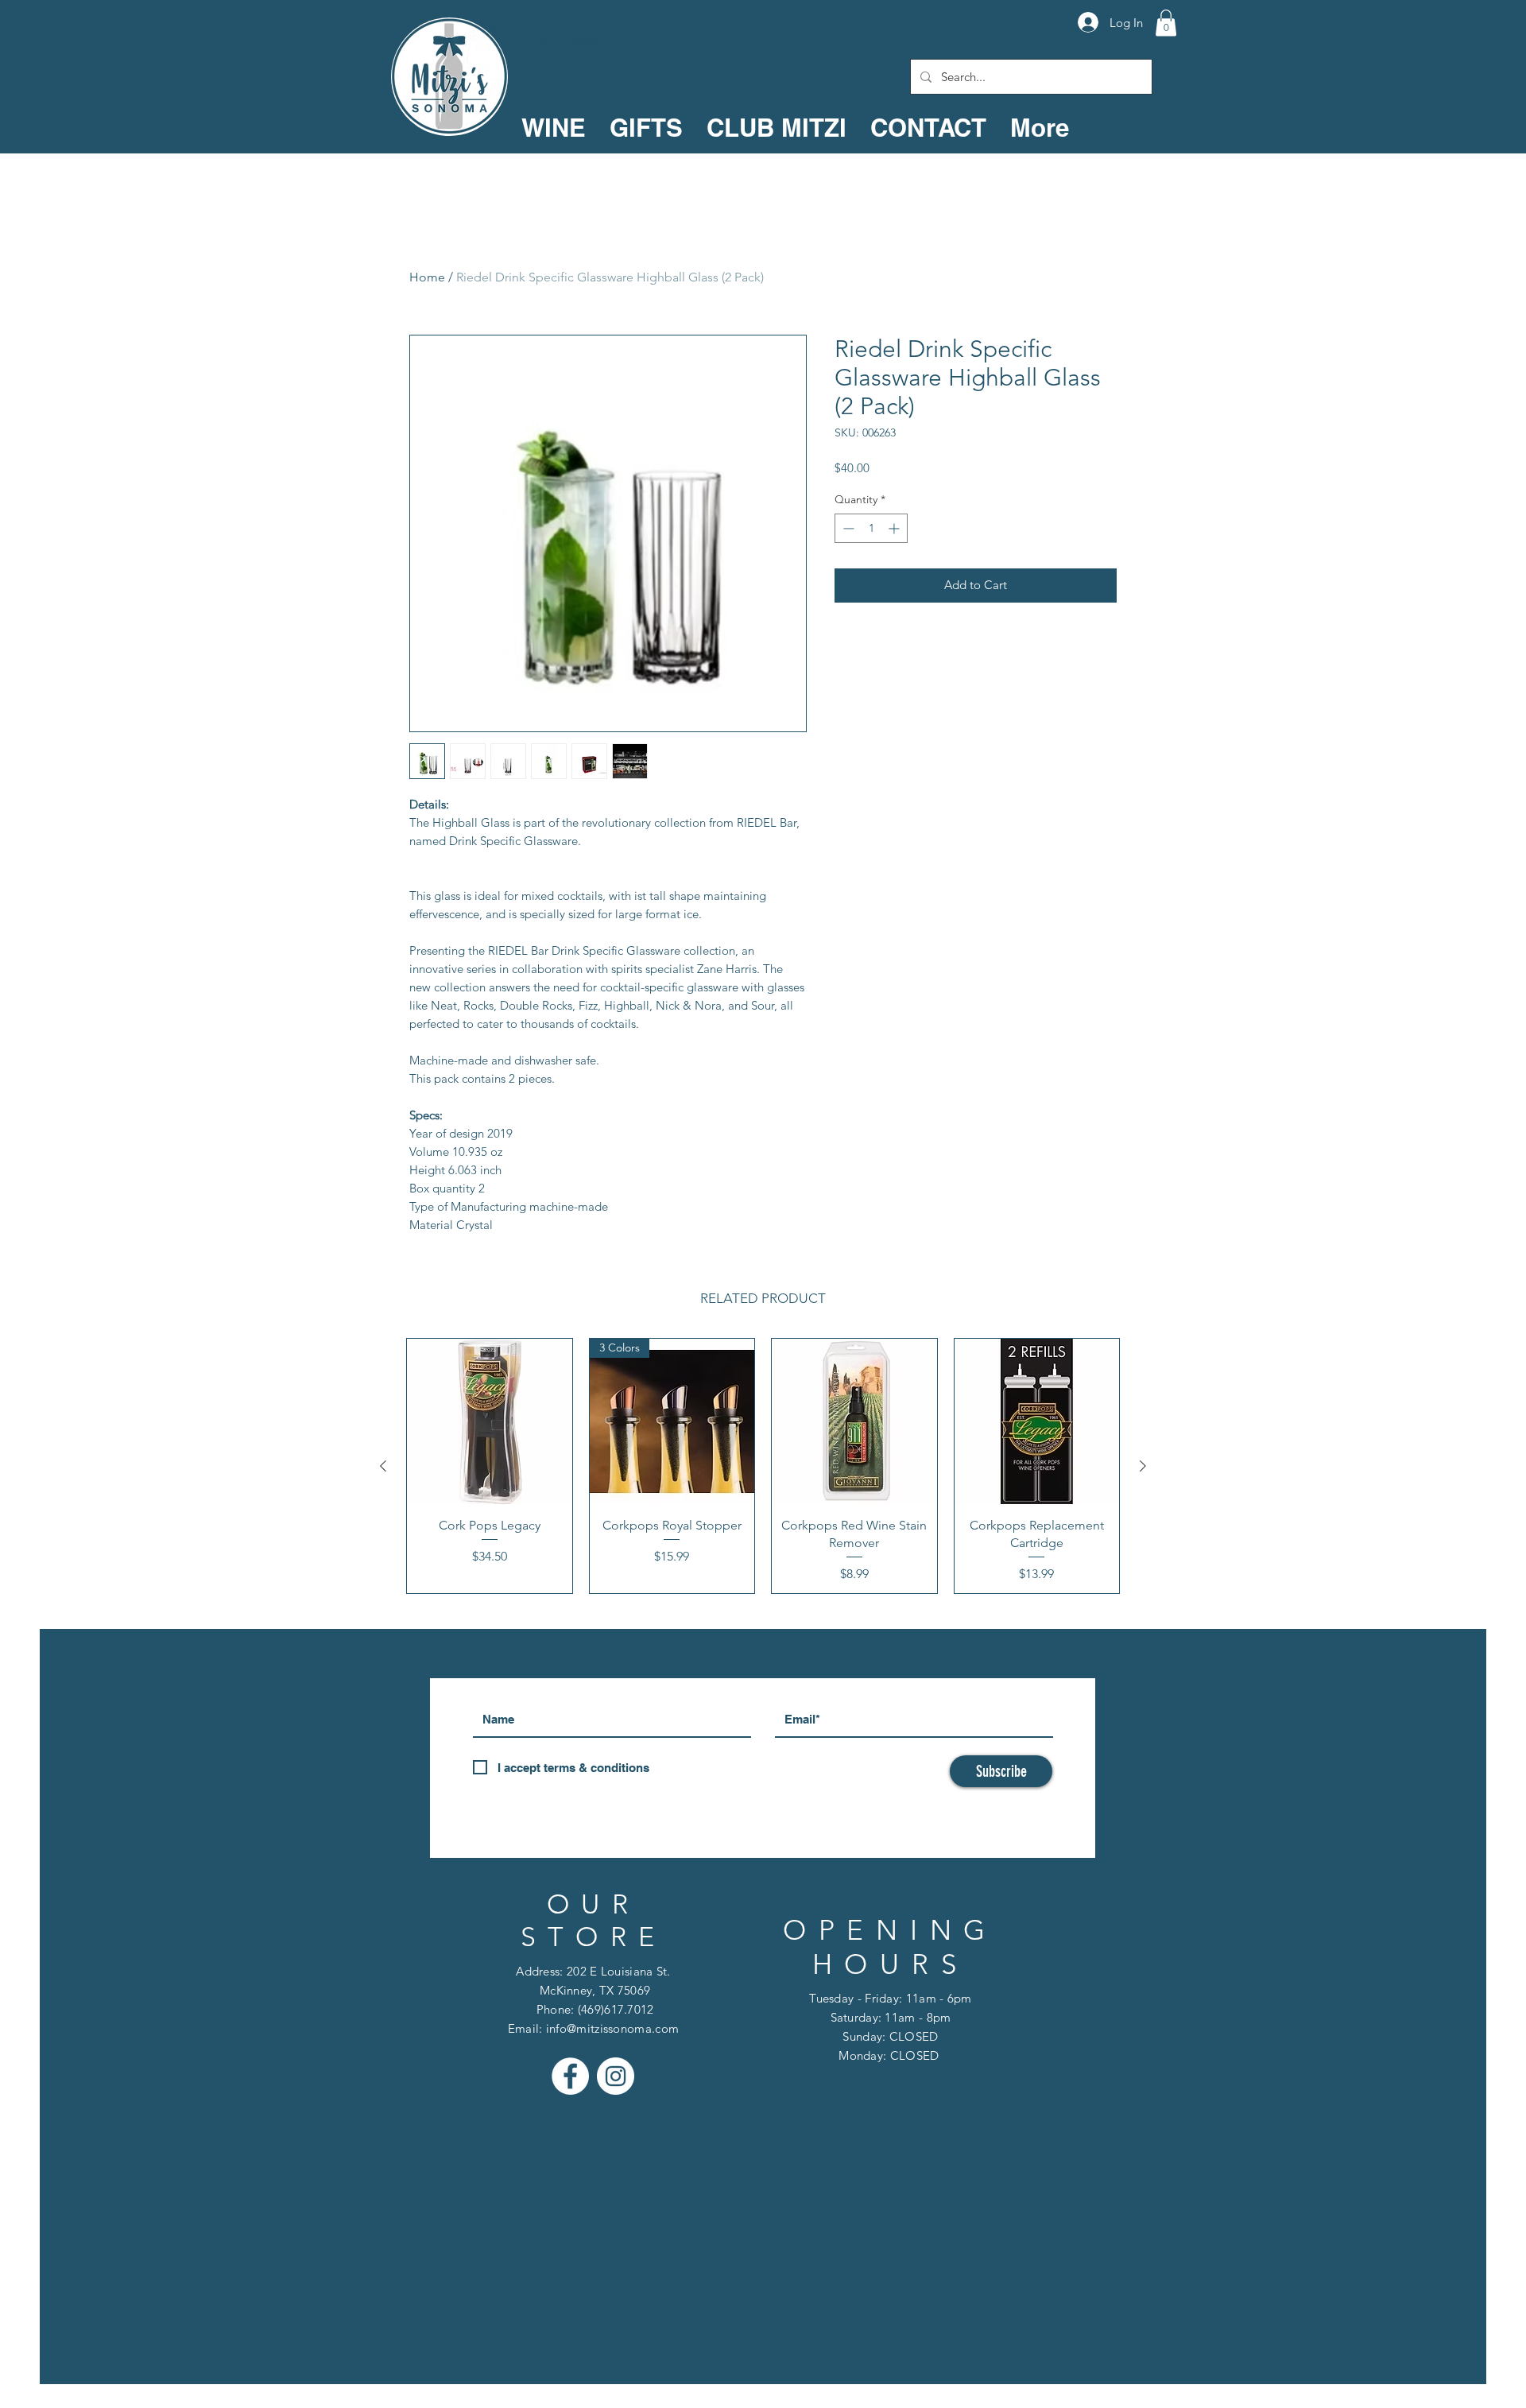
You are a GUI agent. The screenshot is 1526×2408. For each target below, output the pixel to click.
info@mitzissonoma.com (612, 2028)
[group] (763, 1466)
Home (427, 277)
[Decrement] (847, 528)
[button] (1166, 23)
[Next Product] (1143, 1466)
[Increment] (895, 528)
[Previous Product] (383, 1466)
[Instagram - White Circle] (616, 2076)
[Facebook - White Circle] (570, 2076)
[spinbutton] (871, 528)
